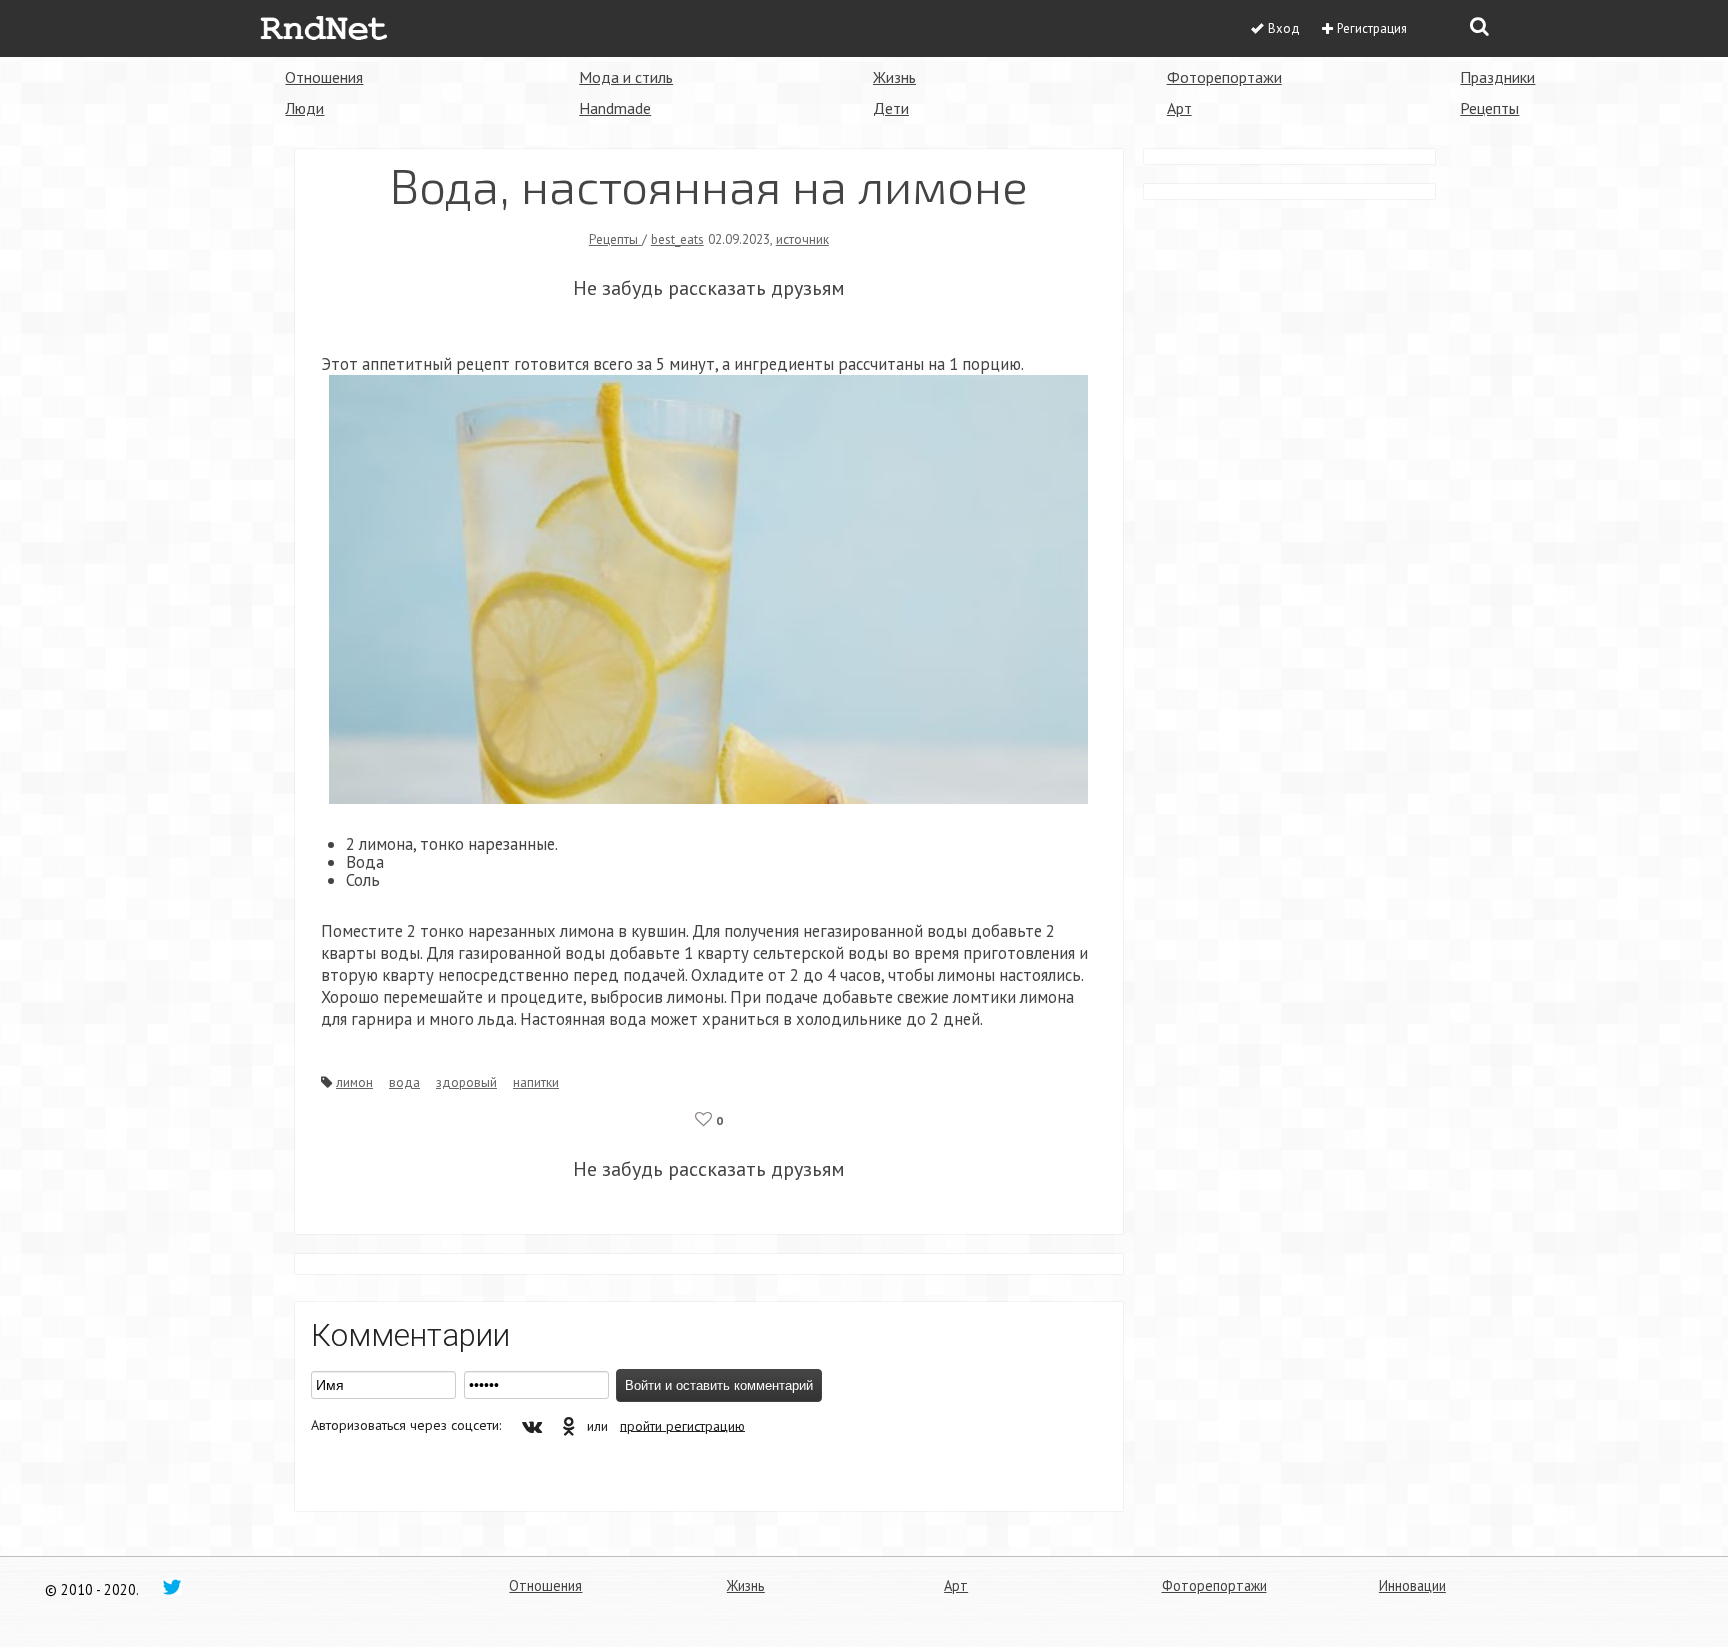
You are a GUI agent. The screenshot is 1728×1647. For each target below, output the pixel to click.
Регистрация (1372, 28)
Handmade (615, 108)
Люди (304, 108)
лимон (354, 1082)
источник (802, 239)
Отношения (324, 77)
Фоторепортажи (1224, 77)
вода (404, 1082)
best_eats (677, 239)
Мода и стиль (626, 77)
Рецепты (1489, 108)
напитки (536, 1082)
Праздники (1497, 77)
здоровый (466, 1082)
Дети (891, 108)
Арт (1179, 108)
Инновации (1412, 1585)
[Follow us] (172, 1586)
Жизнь (894, 77)
